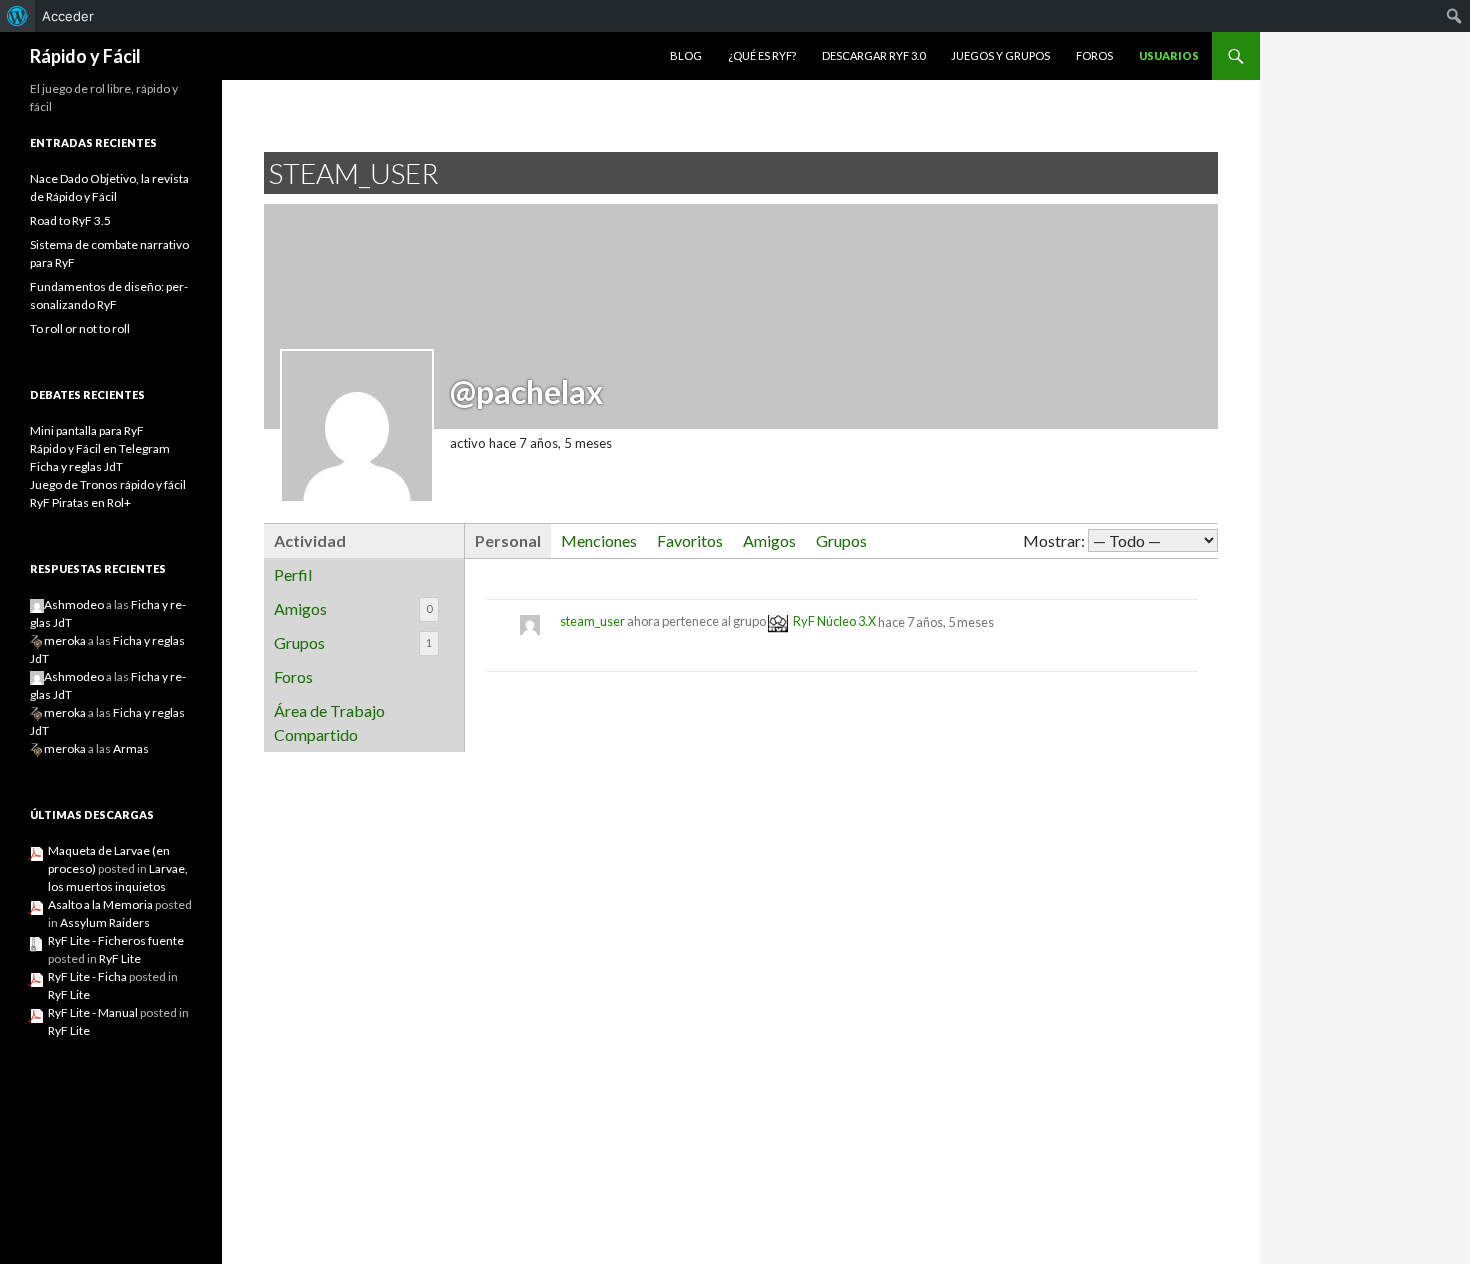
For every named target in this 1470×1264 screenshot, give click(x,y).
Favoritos (690, 540)
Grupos (353, 642)
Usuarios (1169, 55)
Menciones (599, 540)
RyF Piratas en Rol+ (80, 502)
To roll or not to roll (80, 328)
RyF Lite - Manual (93, 1012)
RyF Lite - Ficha (87, 976)
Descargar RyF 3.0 (873, 55)
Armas (131, 748)
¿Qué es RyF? (762, 55)
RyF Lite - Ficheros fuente (116, 940)
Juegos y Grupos (1000, 55)
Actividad (310, 540)
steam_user (592, 622)
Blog (686, 55)
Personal (508, 540)
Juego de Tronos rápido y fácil (108, 484)
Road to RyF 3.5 (70, 220)
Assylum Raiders (105, 922)
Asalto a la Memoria (100, 904)
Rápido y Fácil (85, 56)
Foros (1094, 55)
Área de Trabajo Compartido (329, 722)
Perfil (293, 574)
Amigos (353, 608)
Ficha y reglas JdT (76, 466)
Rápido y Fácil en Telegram (100, 448)
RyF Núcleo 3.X (834, 622)
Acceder (68, 16)
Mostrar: (1054, 540)
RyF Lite (120, 958)
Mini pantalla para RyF (87, 430)
